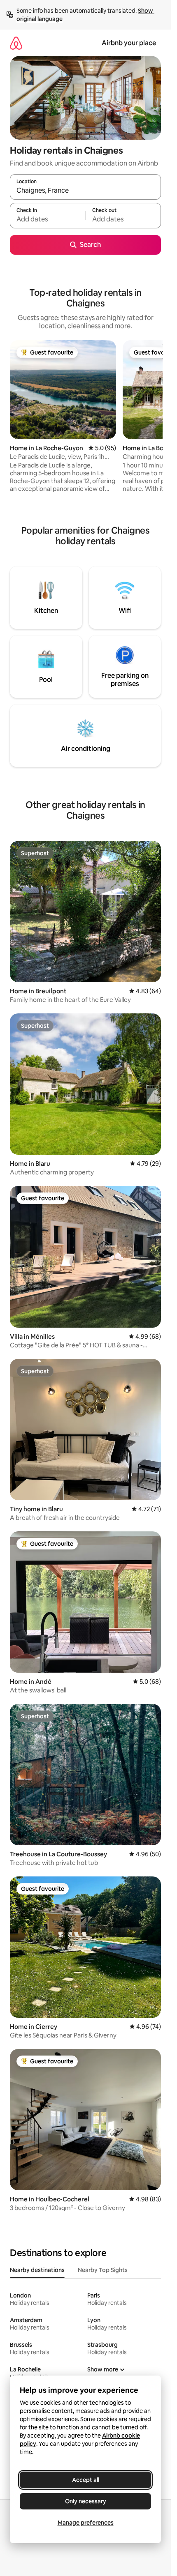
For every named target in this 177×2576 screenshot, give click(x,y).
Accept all (86, 2480)
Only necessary (86, 2501)
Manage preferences (86, 2523)
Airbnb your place (129, 43)
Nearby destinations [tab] (37, 2270)
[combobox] (85, 191)
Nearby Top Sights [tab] (103, 2270)
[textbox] (48, 219)
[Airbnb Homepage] (16, 43)
